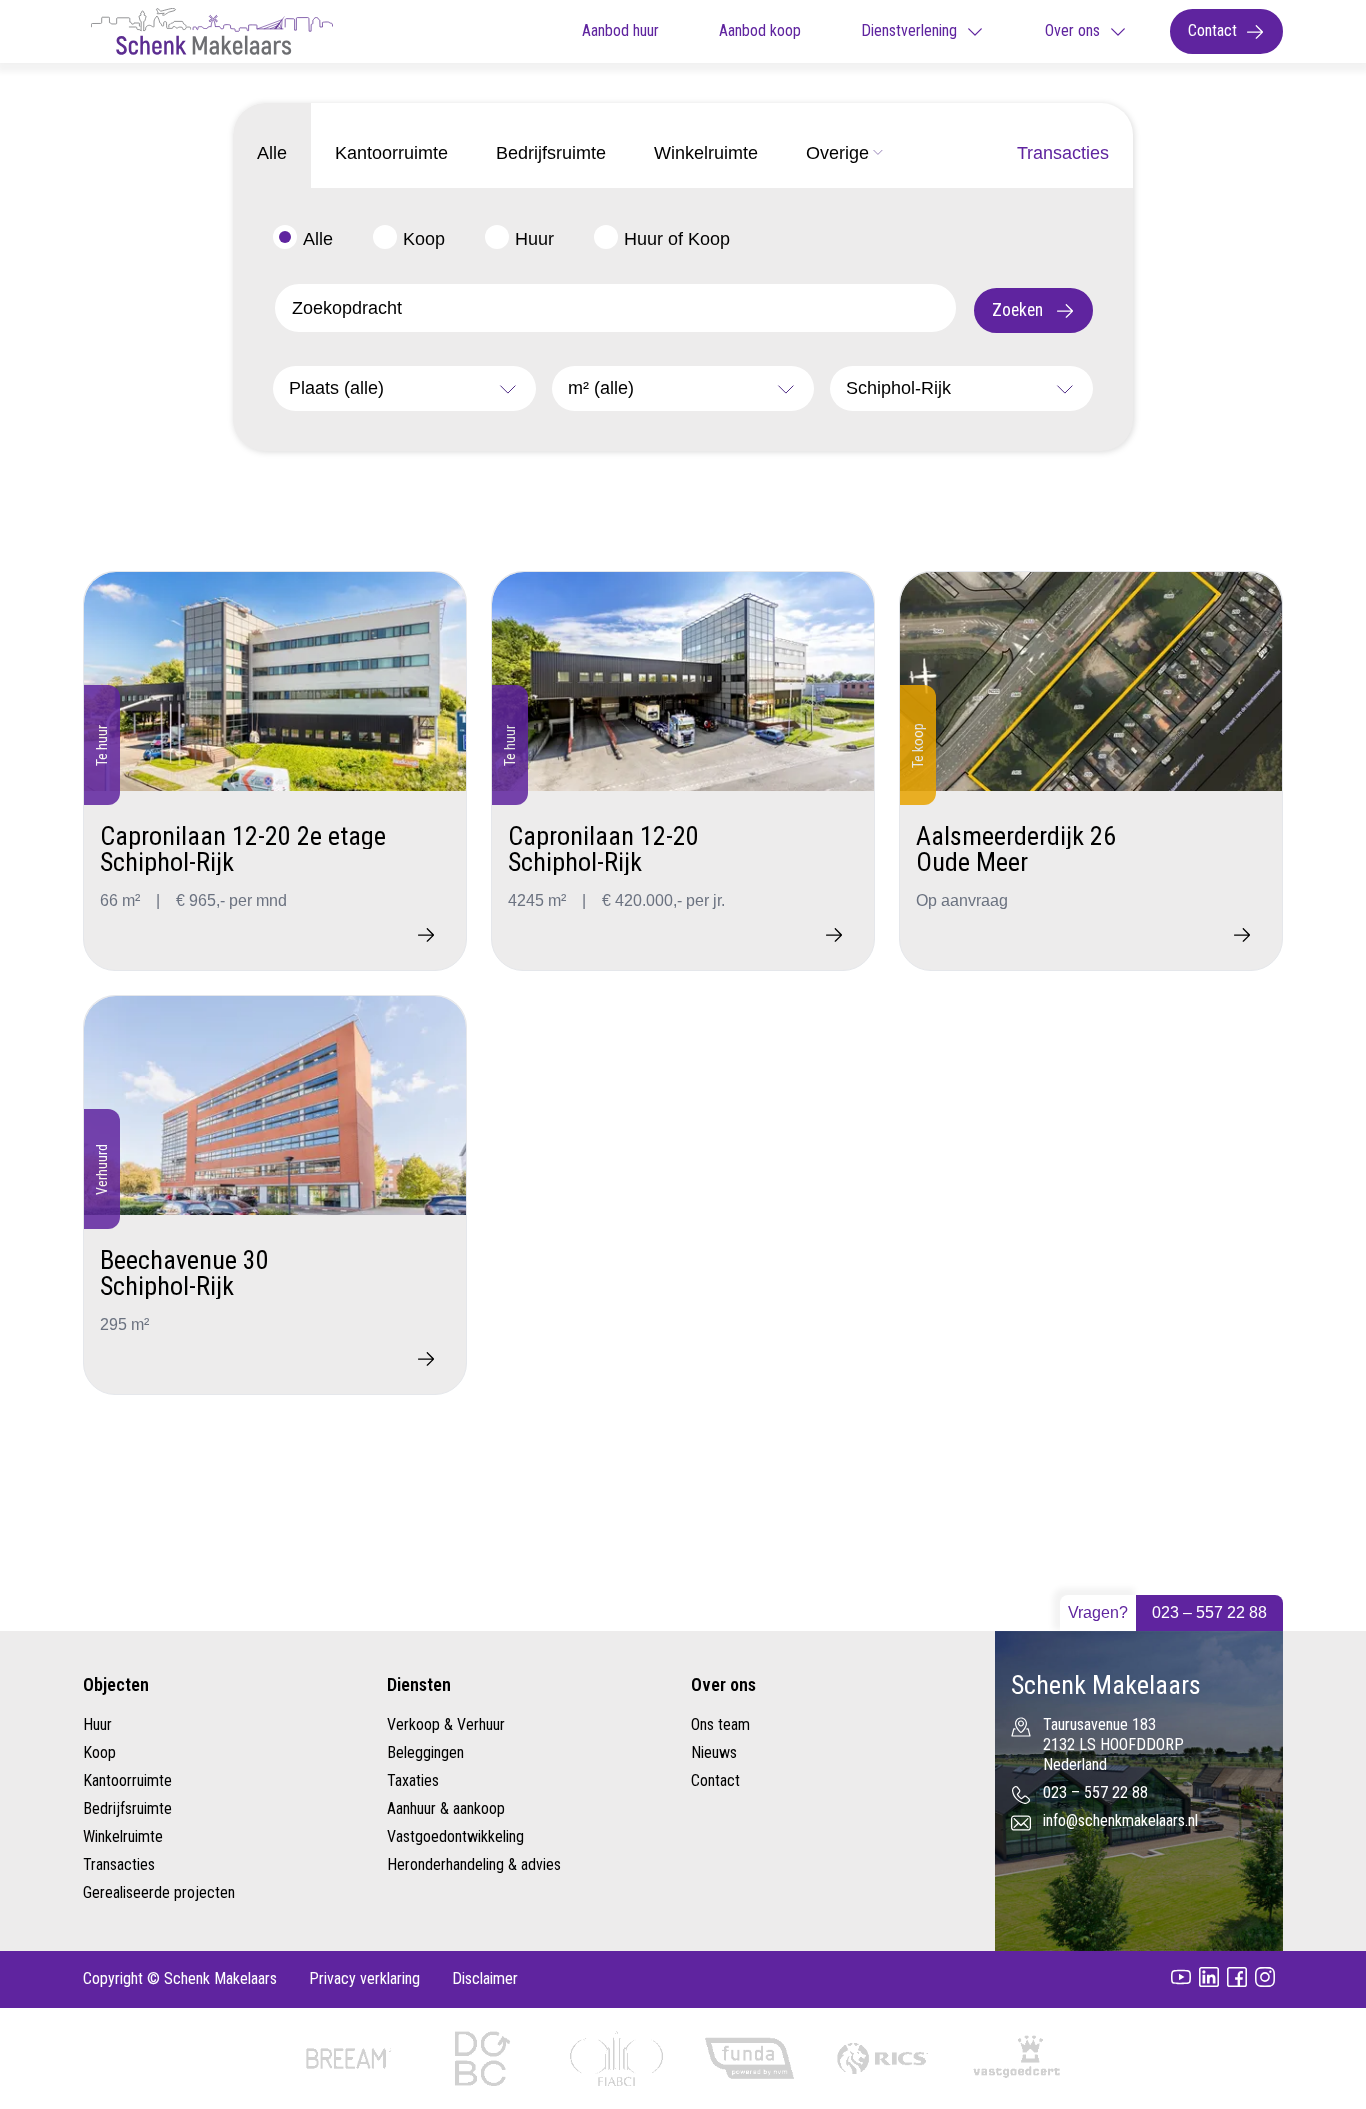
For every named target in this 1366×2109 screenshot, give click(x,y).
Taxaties (413, 1780)
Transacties (119, 1864)
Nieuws (714, 1752)
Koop (424, 239)
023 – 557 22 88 (1209, 1612)
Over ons (1072, 30)
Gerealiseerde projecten (159, 1892)
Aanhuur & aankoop (446, 1808)
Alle (318, 239)
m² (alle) (601, 388)
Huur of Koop (677, 239)
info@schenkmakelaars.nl (1120, 1820)
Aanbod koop (760, 30)
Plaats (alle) (336, 388)
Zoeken (1019, 310)
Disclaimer (485, 1978)
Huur (534, 239)
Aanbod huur (620, 30)
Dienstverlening (909, 30)
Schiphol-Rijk (898, 388)
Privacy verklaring (364, 1978)
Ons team (720, 1724)
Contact (1212, 30)
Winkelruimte (123, 1836)
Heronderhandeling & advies (474, 1864)
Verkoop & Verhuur (446, 1724)
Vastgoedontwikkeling (455, 1836)
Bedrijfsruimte (127, 1808)
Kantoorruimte (127, 1780)
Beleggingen (425, 1752)
